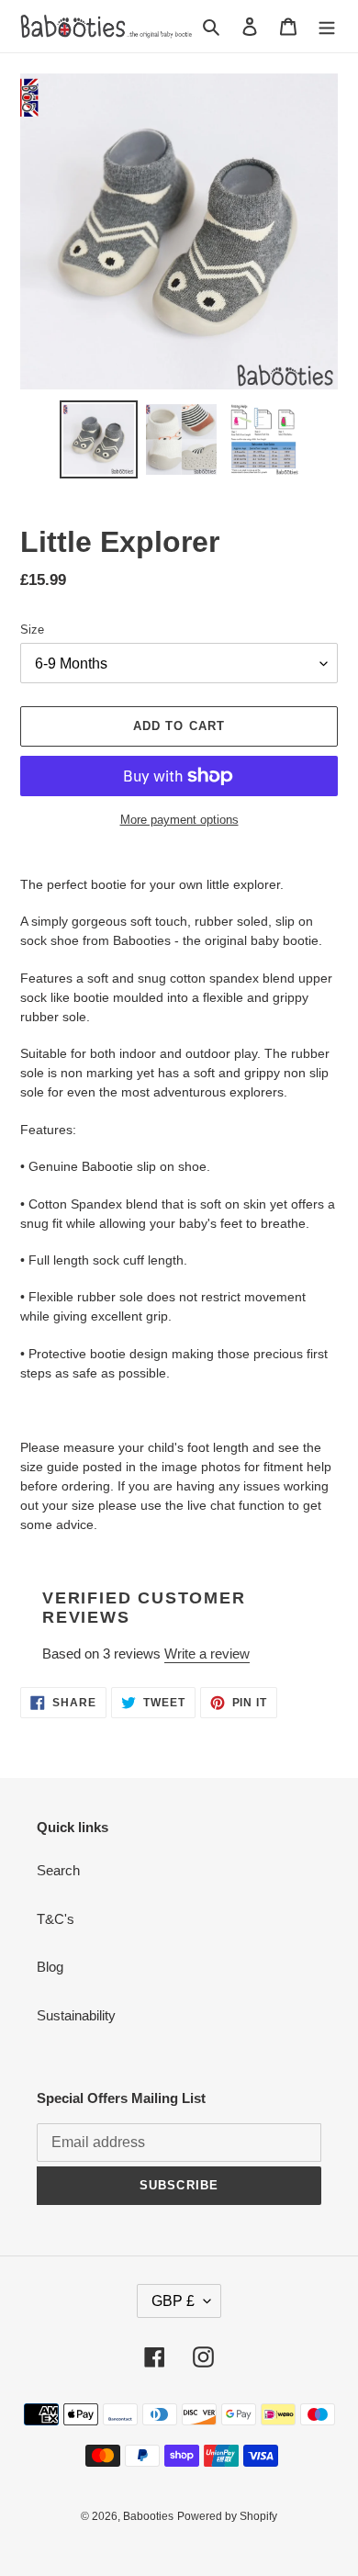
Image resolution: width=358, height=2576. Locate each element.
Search (58, 1870)
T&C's (56, 1919)
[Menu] (327, 26)
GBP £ (173, 2301)
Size (32, 630)
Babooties (148, 2516)
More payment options (179, 820)
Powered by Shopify (227, 2516)
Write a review (207, 1654)
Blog (50, 1967)
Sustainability (76, 2015)
